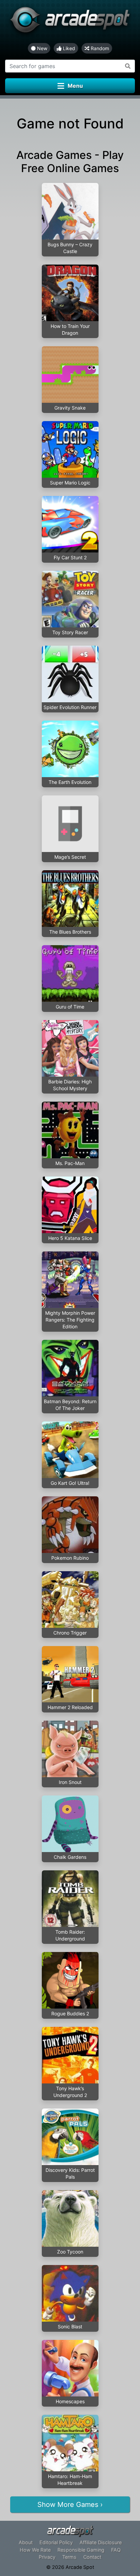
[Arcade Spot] (70, 22)
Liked (68, 48)
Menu (75, 86)
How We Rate (35, 2550)
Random (99, 48)
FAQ (116, 2550)
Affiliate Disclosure (101, 2542)
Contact (92, 2557)
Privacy (47, 2557)
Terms (69, 2557)
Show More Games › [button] (70, 2505)
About (26, 2542)
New (41, 48)
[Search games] (128, 66)
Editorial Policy (56, 2542)
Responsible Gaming (81, 2550)
